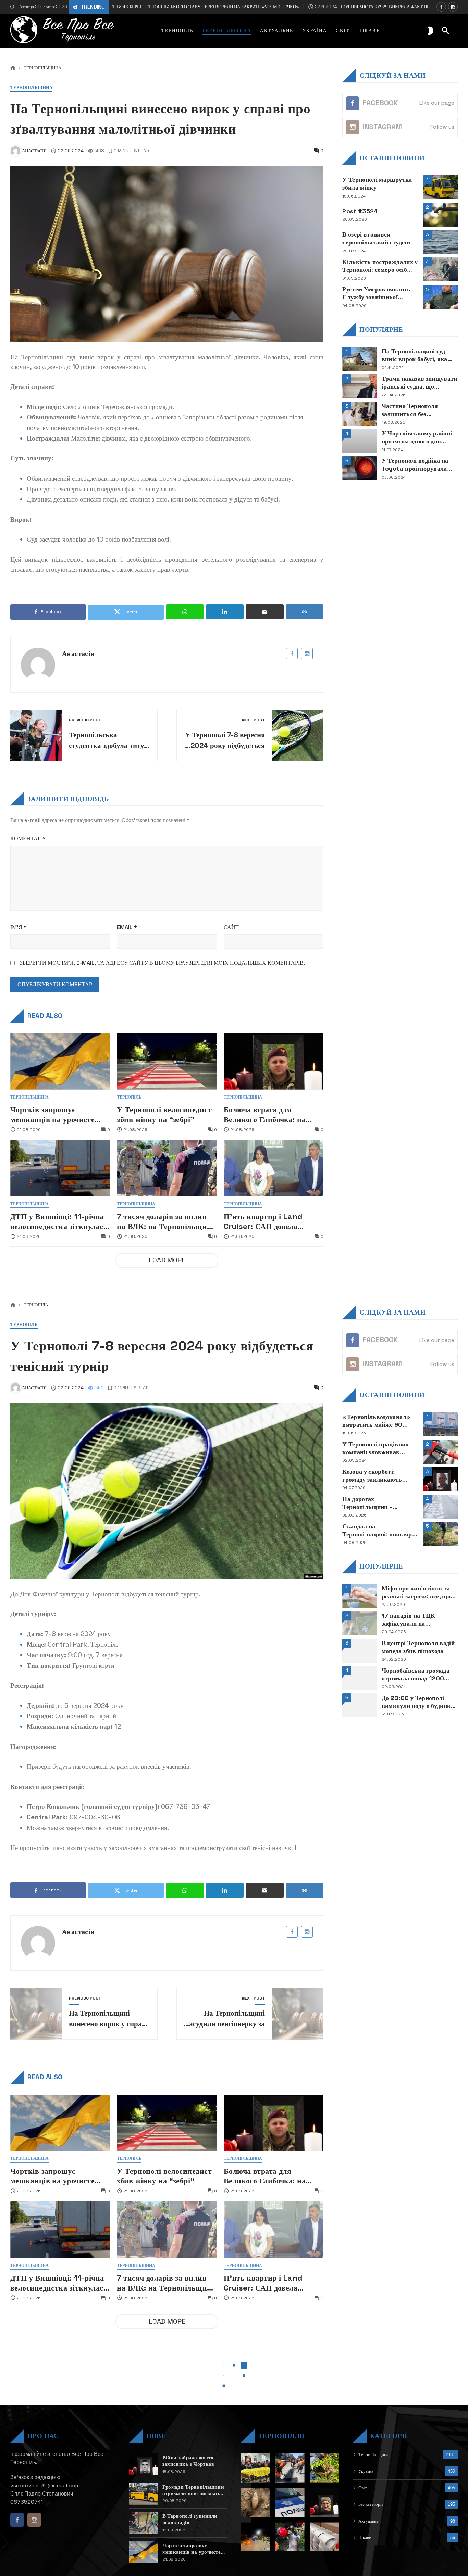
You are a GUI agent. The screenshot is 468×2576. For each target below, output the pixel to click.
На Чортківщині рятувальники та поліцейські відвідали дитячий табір (374, 2482)
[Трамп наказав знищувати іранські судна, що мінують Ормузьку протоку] (360, 386)
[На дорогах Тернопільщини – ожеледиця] (440, 1507)
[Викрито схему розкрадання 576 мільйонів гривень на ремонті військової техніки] (440, 2513)
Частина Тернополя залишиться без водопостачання (410, 410)
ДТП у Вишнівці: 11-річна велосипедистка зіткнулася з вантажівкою (59, 1221)
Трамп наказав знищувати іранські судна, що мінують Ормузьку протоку (420, 383)
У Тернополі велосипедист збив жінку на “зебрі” (164, 1114)
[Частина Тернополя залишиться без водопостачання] (360, 414)
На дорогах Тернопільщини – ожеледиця (367, 1503)
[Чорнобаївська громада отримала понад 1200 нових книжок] (360, 1678)
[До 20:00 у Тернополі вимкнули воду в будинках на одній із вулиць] (360, 1705)
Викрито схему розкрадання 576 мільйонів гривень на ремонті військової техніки (373, 2510)
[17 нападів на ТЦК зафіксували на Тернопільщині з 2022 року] (360, 1623)
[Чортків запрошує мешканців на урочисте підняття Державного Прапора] (60, 1061)
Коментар (28, 839)
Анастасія (78, 653)
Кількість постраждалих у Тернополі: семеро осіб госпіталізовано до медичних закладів (380, 266)
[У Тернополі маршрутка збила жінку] (440, 187)
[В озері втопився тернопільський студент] (440, 242)
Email (127, 927)
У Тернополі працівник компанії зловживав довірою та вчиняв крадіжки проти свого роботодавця (375, 1448)
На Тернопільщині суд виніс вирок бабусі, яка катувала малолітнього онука (415, 355)
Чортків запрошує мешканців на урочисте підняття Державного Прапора (52, 1114)
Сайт (231, 927)
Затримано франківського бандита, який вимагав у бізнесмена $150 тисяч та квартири (380, 2564)
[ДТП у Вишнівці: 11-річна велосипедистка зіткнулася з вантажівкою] (60, 1168)
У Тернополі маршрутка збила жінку (377, 184)
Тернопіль (129, 1097)
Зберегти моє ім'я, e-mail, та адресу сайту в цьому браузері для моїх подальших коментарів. (163, 963)
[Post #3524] (440, 215)
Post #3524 (360, 211)
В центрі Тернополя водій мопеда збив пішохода (418, 1647)
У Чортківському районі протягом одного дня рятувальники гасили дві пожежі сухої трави (418, 437)
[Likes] (441, 7)
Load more (167, 1260)
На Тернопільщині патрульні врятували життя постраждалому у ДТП (377, 2537)
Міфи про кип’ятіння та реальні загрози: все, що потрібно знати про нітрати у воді (416, 1592)
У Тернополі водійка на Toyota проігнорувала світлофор (415, 465)
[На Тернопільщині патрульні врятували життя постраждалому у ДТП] (440, 2540)
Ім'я (19, 927)
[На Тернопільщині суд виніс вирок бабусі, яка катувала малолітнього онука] (360, 359)
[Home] (13, 68)
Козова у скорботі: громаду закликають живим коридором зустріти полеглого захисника (372, 1476)
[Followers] (453, 7)
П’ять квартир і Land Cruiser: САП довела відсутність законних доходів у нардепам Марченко (263, 1221)
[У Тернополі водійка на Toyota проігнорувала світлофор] (360, 468)
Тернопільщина (42, 68)
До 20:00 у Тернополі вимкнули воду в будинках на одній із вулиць (419, 1702)
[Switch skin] (430, 31)
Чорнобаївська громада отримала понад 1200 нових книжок (416, 1675)
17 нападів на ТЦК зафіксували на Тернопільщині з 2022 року (414, 1620)
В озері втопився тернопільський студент (377, 238)
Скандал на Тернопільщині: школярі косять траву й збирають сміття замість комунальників (378, 1531)
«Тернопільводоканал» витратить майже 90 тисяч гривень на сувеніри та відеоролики (377, 1421)
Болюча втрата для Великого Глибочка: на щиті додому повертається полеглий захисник (271, 1114)
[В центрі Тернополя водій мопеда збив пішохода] (360, 1651)
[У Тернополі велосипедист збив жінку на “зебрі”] (167, 1061)
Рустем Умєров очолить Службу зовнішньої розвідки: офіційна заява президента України (378, 293)
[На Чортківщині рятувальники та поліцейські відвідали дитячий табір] (440, 2486)
